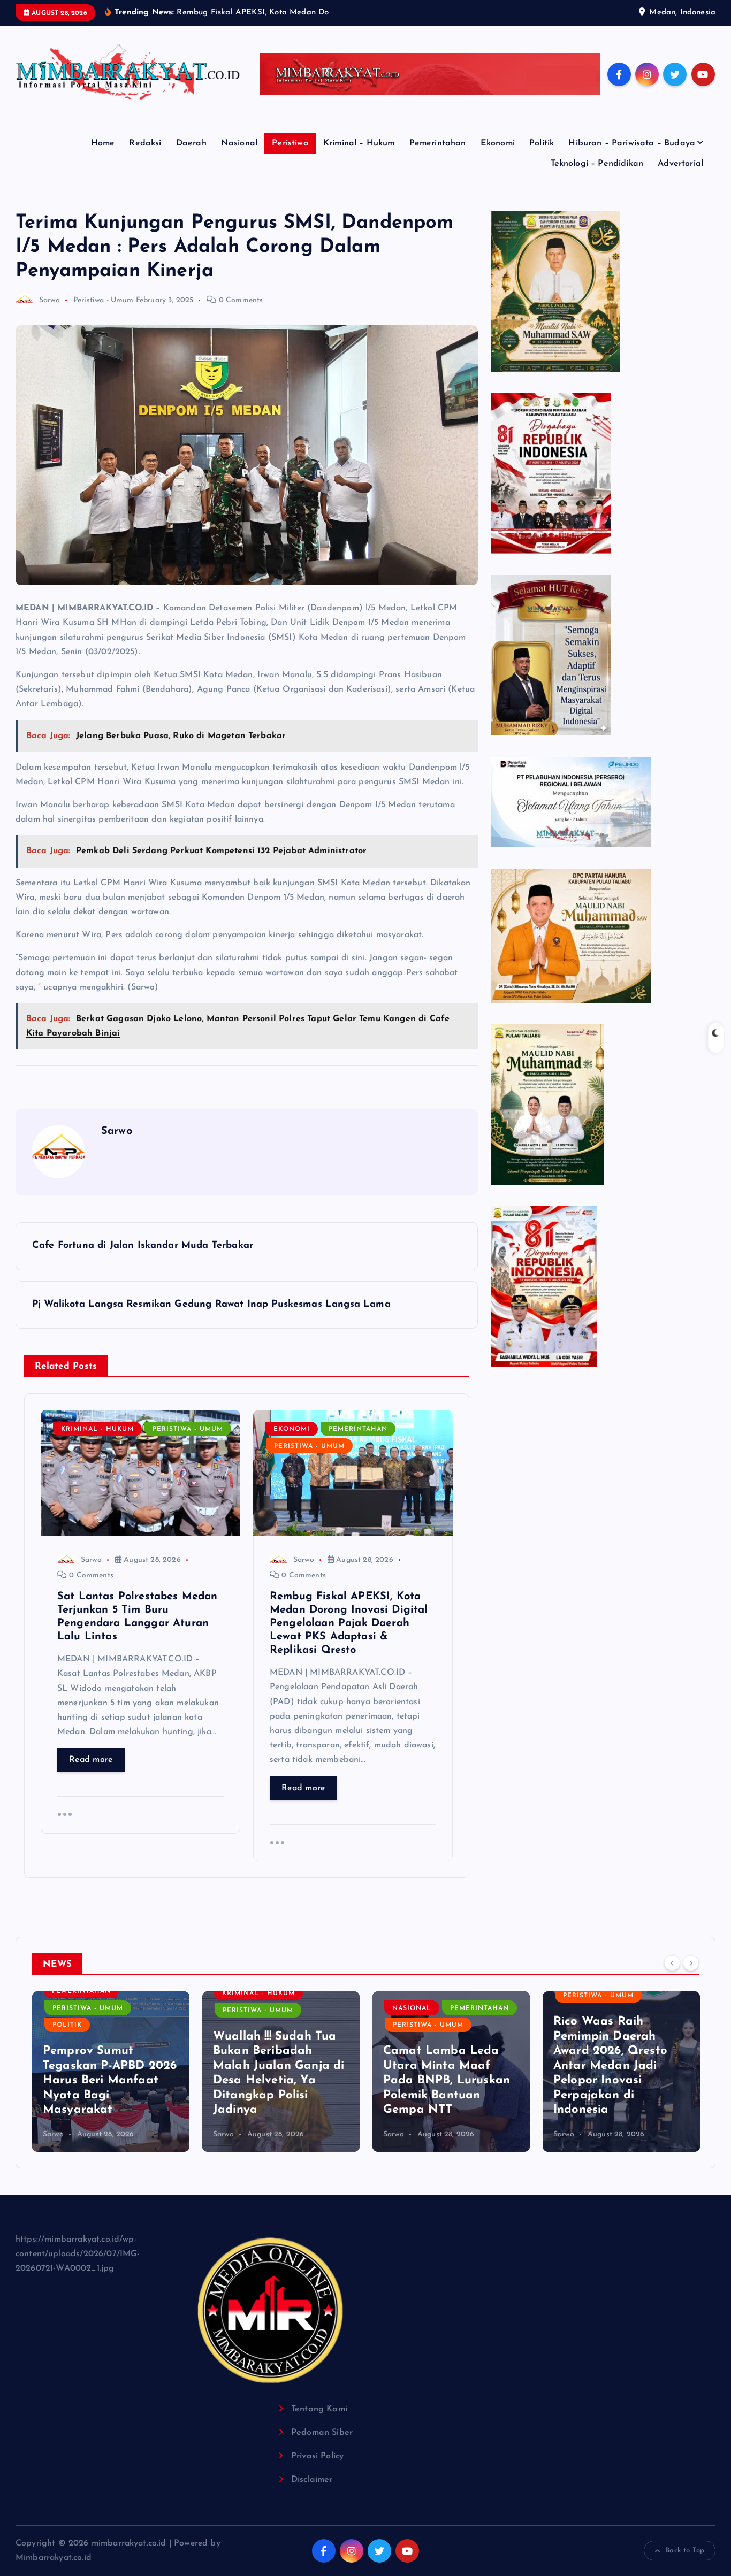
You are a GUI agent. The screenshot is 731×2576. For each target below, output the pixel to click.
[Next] (691, 1963)
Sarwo (50, 300)
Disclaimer (312, 2480)
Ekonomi (498, 143)
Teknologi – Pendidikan (597, 164)
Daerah (191, 143)
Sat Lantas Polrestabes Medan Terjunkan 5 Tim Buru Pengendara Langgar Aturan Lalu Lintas (620, 2080)
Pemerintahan (438, 143)
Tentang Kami (319, 2409)
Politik (542, 143)
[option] (111, 2072)
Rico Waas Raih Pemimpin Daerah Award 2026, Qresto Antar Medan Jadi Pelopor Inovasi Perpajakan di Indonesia (440, 2066)
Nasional (239, 143)
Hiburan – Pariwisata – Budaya (632, 143)
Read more (91, 1760)
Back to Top (685, 2551)
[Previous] (672, 1963)
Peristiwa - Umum (104, 300)
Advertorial (680, 164)
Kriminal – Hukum (359, 143)
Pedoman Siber (322, 2433)
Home (103, 143)
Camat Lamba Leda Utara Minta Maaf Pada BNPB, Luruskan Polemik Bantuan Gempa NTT (276, 2080)
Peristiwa (290, 143)
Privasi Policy (317, 2456)
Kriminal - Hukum (97, 1429)
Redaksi (145, 143)
